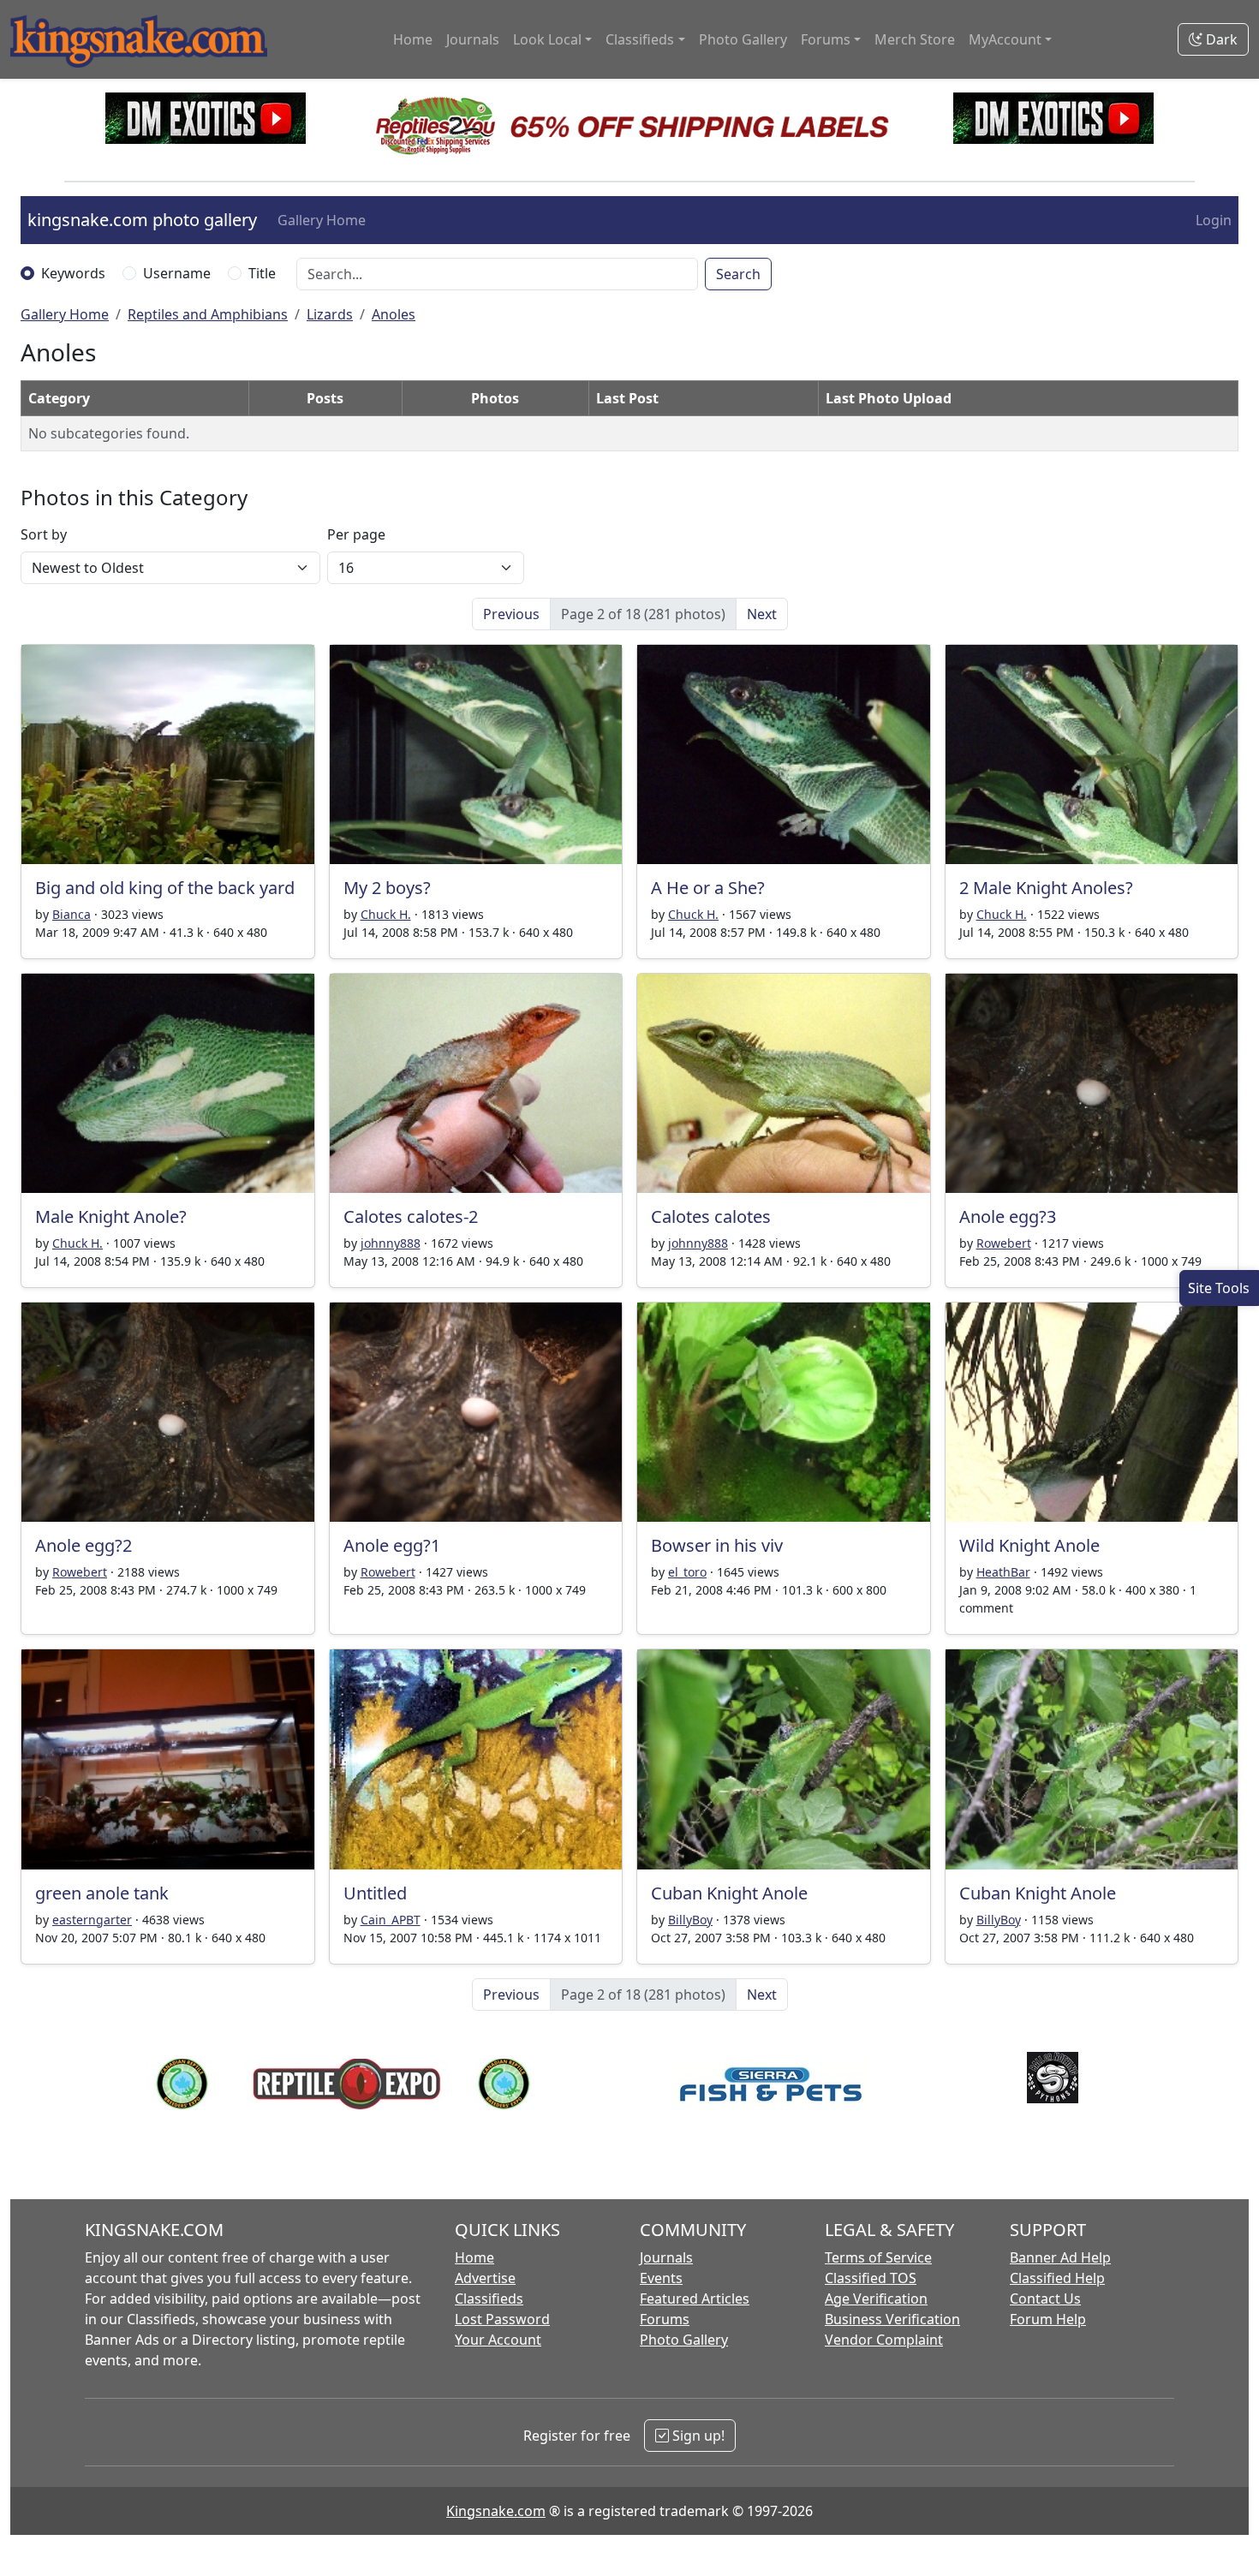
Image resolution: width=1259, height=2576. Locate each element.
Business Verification (892, 2319)
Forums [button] (826, 39)
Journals (473, 39)
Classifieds (489, 2299)
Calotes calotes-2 (411, 1216)
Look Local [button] (547, 39)
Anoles (394, 314)
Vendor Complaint (884, 2340)
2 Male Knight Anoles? (1046, 888)
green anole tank (102, 1893)
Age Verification (876, 2299)
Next (762, 614)
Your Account (498, 2340)
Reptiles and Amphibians (208, 314)
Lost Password (502, 2319)
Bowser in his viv (717, 1545)
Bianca (72, 914)
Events (661, 2278)
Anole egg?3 (1008, 1216)
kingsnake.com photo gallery (142, 220)
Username (177, 273)
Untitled (375, 1893)
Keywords (73, 273)
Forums (665, 2319)
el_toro (687, 1572)
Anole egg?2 (84, 1545)
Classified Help (1057, 2278)
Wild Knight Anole (1029, 1545)
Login (1214, 220)
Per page (356, 534)
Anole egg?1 (392, 1545)
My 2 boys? (387, 888)
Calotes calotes (711, 1216)
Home (413, 39)
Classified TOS (871, 2278)
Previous (511, 614)
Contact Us (1045, 2299)
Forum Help (1048, 2319)
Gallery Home (322, 220)
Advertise (485, 2278)
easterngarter (92, 1920)
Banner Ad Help (1060, 2257)
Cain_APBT (391, 1920)
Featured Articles (695, 2299)
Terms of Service (878, 2257)
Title (262, 273)
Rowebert (1004, 1243)
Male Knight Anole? (111, 1216)
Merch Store (915, 39)
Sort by (44, 534)
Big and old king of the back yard (165, 888)
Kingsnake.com (496, 2511)
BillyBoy (690, 1920)
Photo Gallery (743, 39)
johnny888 (391, 1243)
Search (738, 274)
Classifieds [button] (640, 39)
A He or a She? (708, 888)
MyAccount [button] (1005, 39)
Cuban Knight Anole (729, 1893)
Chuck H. (386, 914)
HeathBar (1003, 1572)
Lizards (330, 314)
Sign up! (697, 2436)
